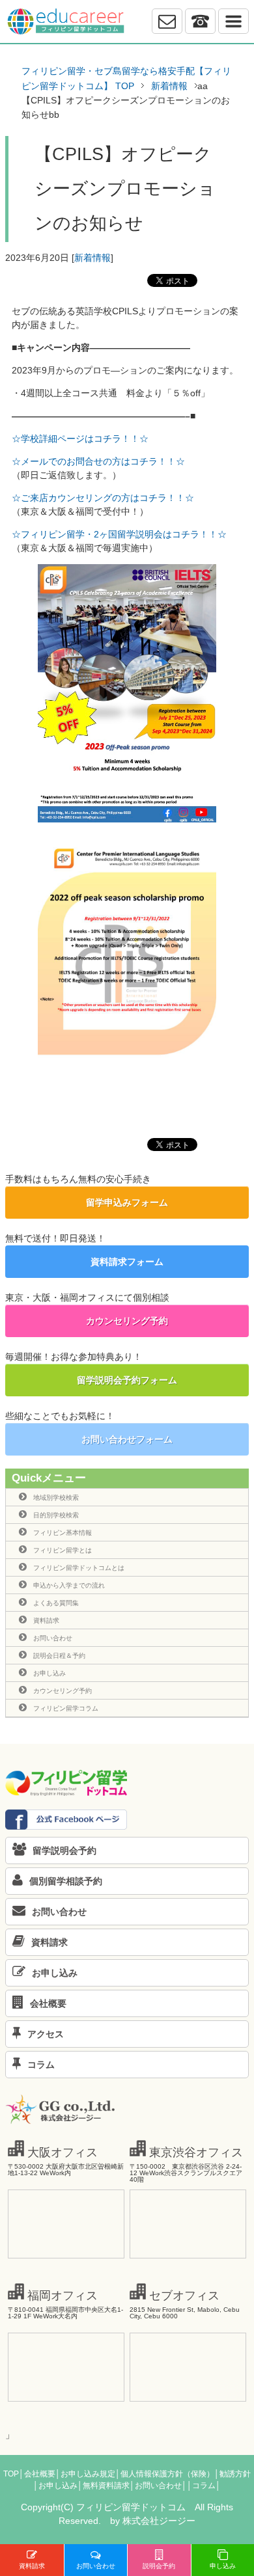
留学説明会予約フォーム (127, 1380)
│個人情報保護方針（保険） (165, 2474)
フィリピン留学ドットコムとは (79, 1568)
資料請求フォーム (127, 1262)
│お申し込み (55, 2486)
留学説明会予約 (64, 1851)
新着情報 (92, 258)
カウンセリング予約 (127, 1321)
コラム (41, 2065)
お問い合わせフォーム (127, 1439)
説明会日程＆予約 (59, 1656)
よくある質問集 (56, 1603)
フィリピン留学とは (63, 1550)
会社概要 (48, 2003)
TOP (11, 2474)
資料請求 (46, 1620)
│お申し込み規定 (85, 2474)
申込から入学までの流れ (69, 1585)
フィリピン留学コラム (66, 1708)
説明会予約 (159, 2566)
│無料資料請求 (104, 2486)
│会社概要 (37, 2474)
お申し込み (49, 1673)
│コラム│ (204, 2486)
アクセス (46, 2034)
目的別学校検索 (56, 1515)
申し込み (223, 2566)
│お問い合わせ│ (158, 2486)
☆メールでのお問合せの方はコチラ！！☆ (98, 461)
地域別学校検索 (56, 1498)
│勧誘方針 (233, 2474)
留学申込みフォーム (127, 1202)
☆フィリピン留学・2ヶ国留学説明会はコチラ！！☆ (119, 534)
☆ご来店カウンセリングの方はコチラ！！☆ (103, 498)
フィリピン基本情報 (63, 1533)
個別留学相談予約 (66, 1881)
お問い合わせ (53, 1638)
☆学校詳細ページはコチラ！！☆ (80, 439)
